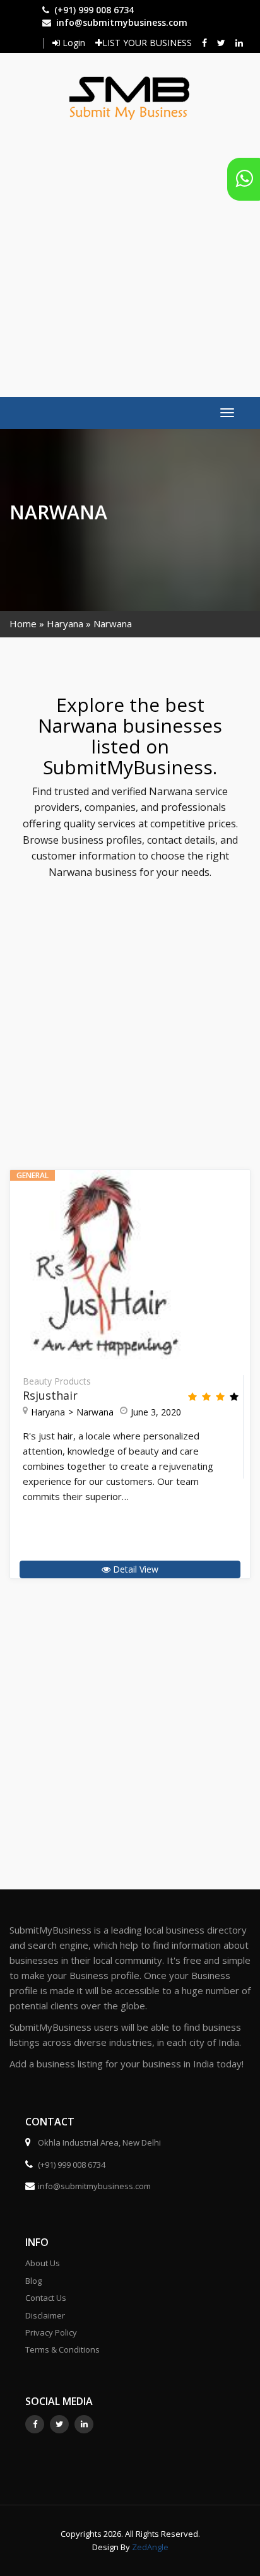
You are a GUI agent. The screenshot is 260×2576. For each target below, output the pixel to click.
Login (73, 43)
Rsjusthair (50, 1395)
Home (23, 623)
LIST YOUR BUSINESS (147, 43)
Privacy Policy (51, 2332)
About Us (43, 2263)
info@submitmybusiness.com (122, 22)
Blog (33, 2281)
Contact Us (46, 2298)
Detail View (134, 1569)
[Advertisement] (130, 252)
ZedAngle (149, 2547)
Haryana (65, 623)
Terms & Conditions (62, 2349)
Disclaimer (45, 2315)
